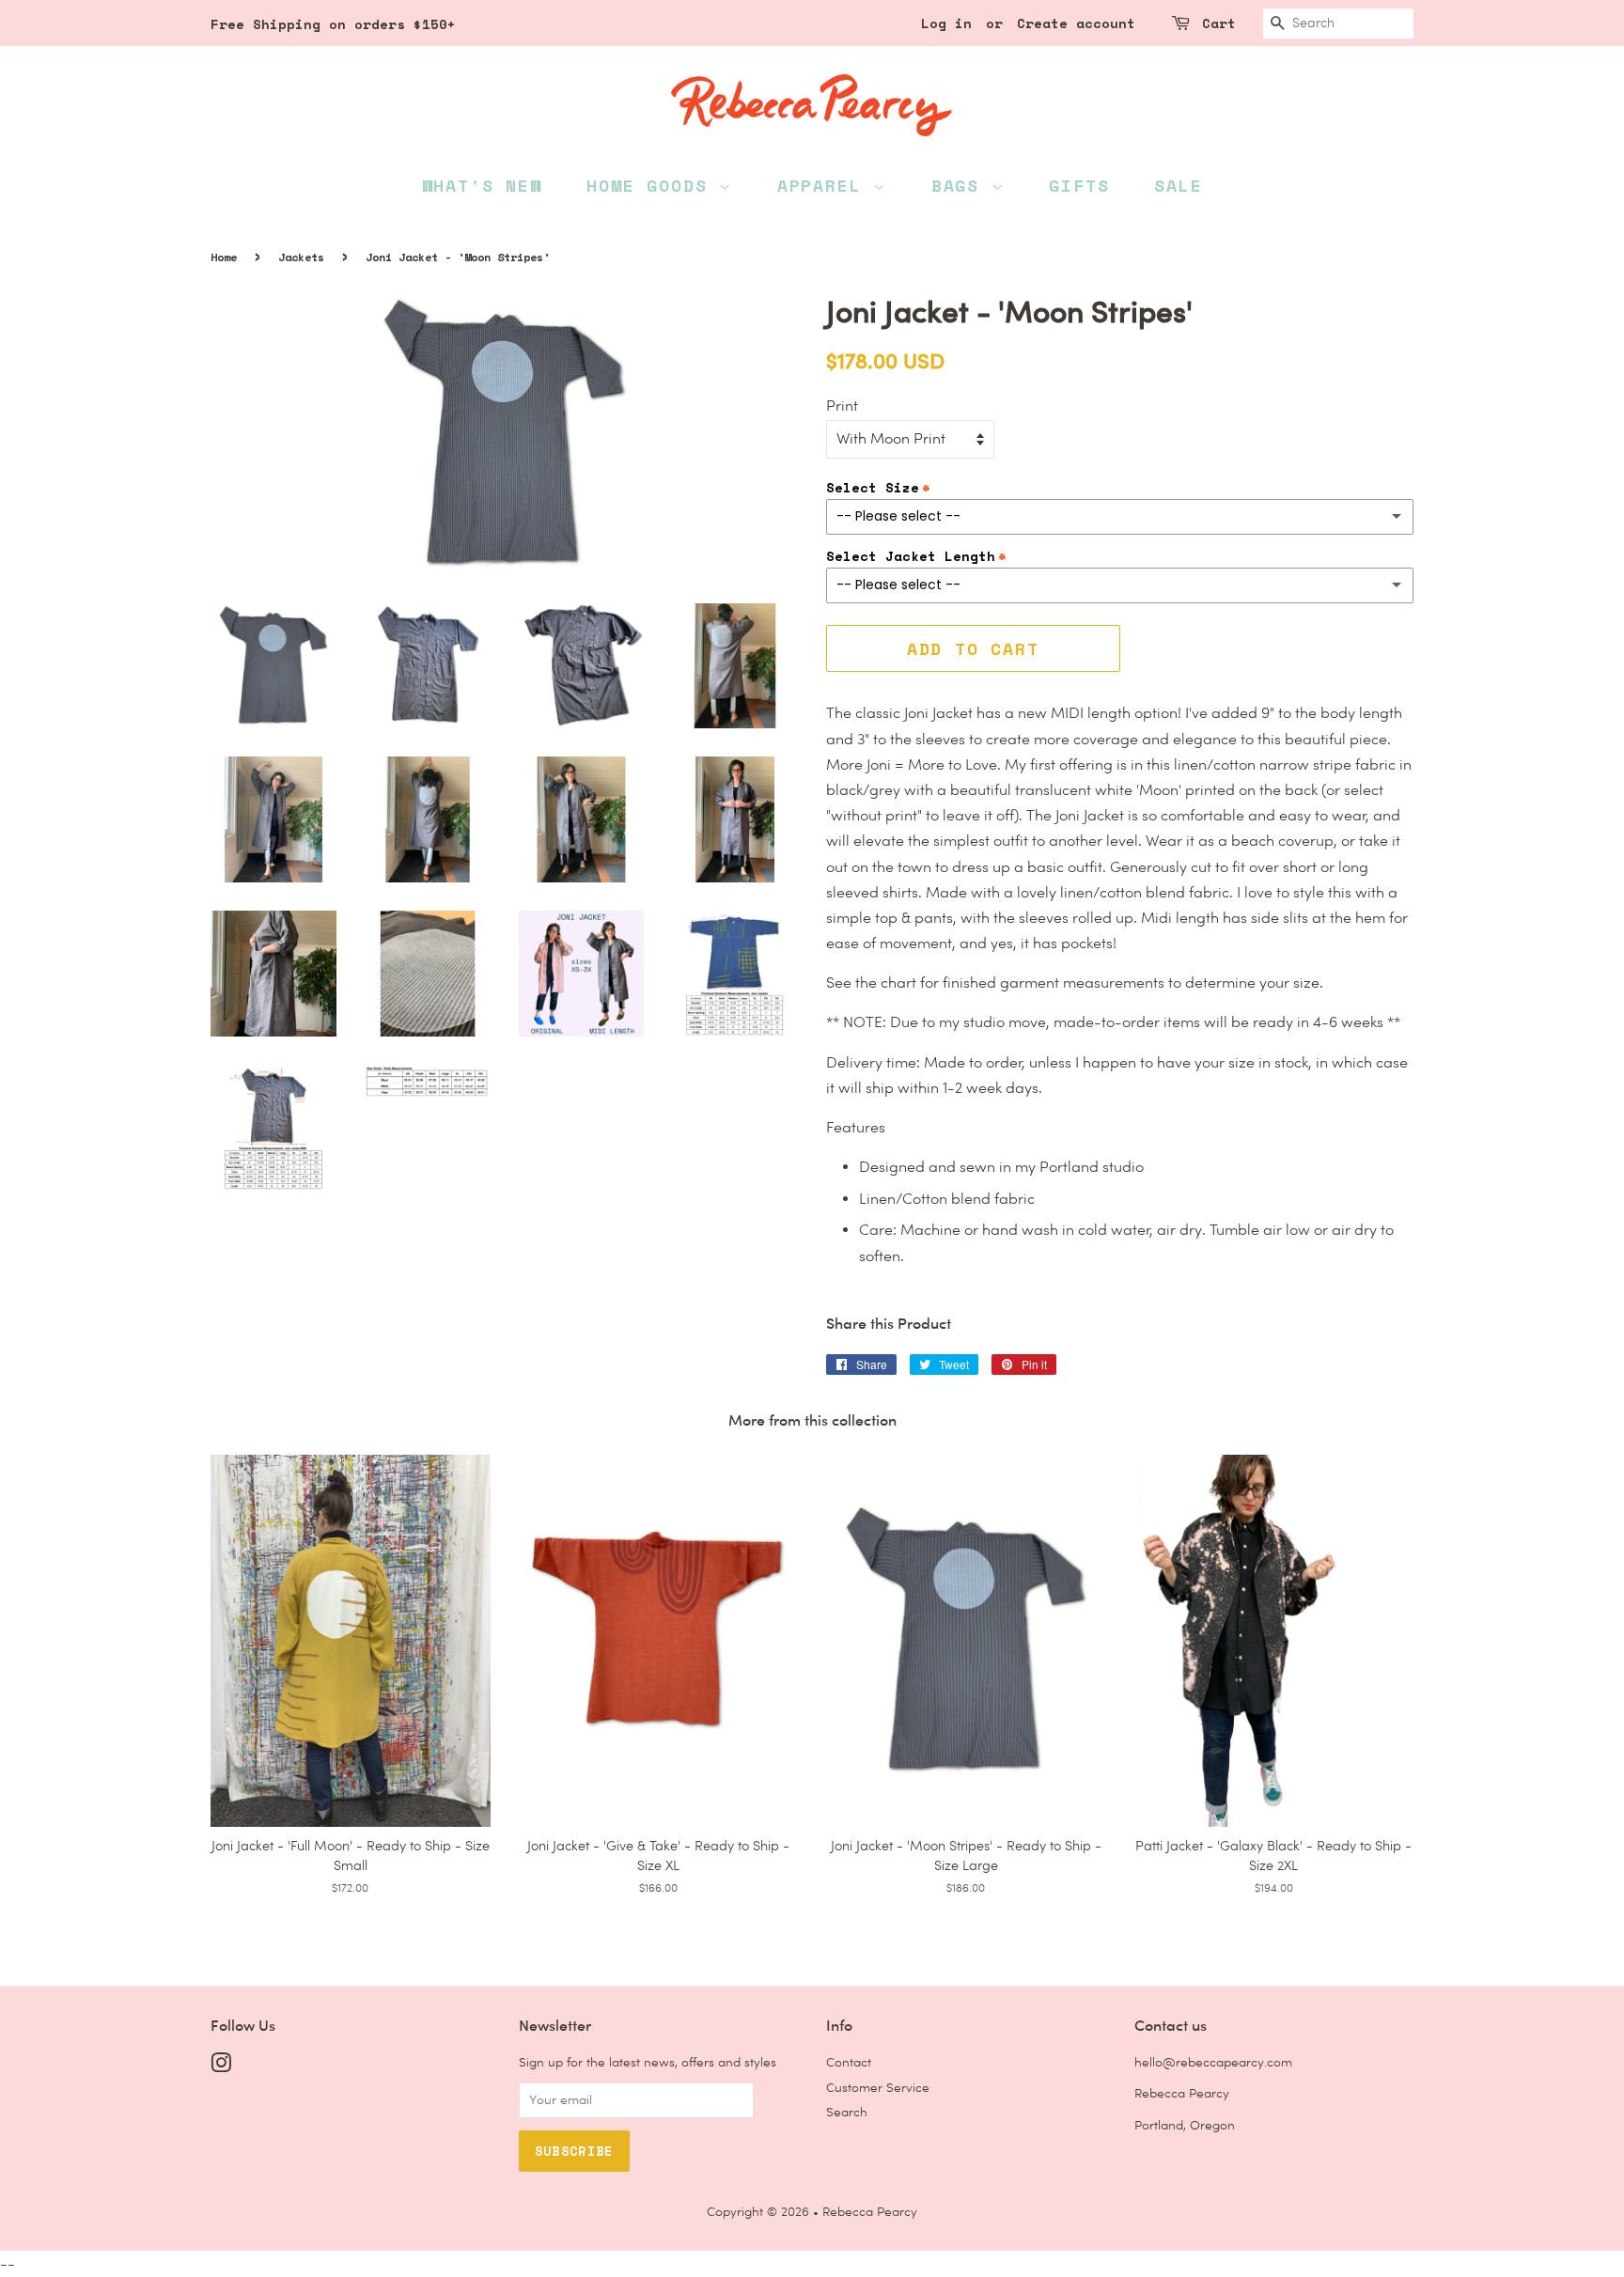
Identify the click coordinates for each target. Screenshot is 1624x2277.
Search (847, 2112)
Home (224, 257)
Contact (849, 2062)
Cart (1219, 23)
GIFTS (1079, 185)
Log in (946, 23)
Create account (1076, 23)
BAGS (961, 185)
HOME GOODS (653, 185)
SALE (1178, 185)
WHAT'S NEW (482, 185)
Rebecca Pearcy (870, 2211)
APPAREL (825, 185)
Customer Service (878, 2087)
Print (842, 405)
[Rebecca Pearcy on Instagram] (221, 2066)
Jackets (301, 257)
